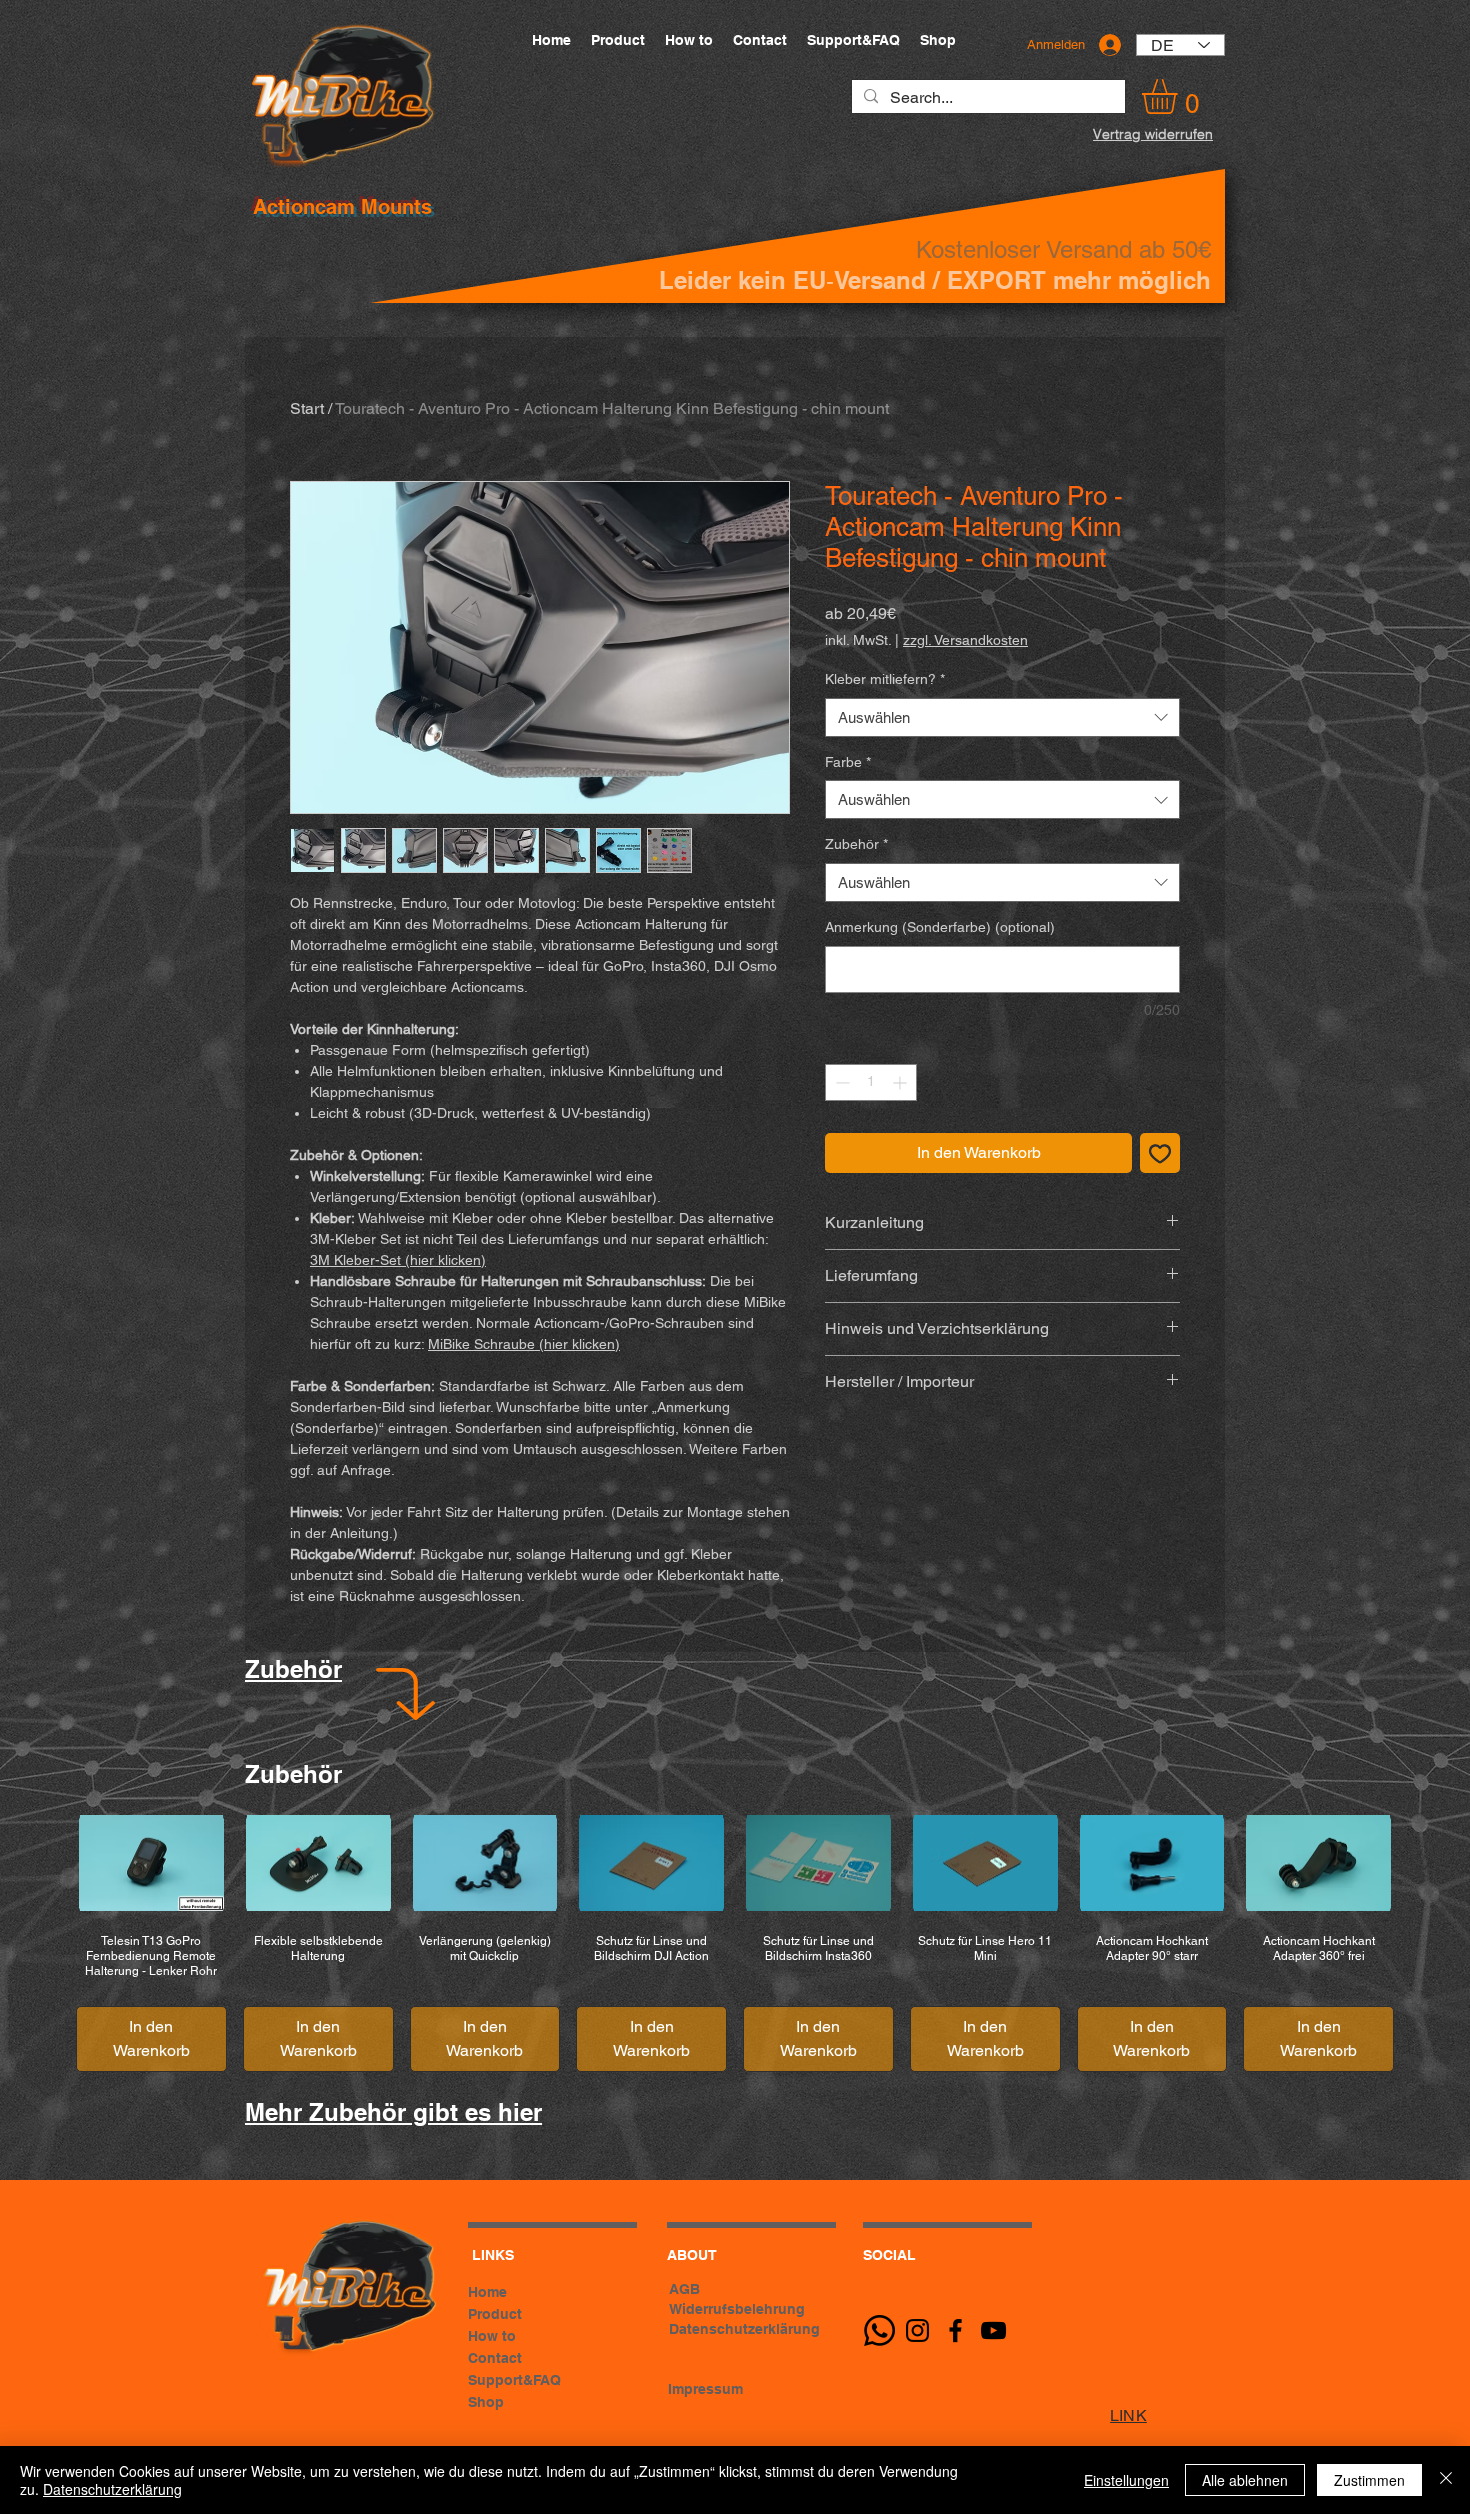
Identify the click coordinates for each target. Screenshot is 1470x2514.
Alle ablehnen (1245, 2480)
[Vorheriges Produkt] (42, 1862)
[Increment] (901, 1082)
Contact (495, 2358)
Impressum (705, 2389)
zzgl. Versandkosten (965, 640)
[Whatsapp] (879, 2330)
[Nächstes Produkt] (1428, 1862)
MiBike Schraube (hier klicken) (524, 1344)
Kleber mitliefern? (885, 679)
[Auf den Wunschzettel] (1160, 1153)
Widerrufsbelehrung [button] (737, 2309)
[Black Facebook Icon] (955, 2330)
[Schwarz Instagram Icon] (917, 2330)
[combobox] (1002, 717)
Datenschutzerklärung (112, 2489)
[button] (1180, 96)
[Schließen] (1446, 2480)
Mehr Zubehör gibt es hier (393, 2112)
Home (487, 2292)
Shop (486, 2402)
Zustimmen (1369, 2480)
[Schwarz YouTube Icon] (993, 2330)
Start (307, 408)
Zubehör (856, 844)
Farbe (848, 762)
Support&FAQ (514, 2380)
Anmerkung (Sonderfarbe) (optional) (940, 927)
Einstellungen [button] (1126, 2480)
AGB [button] (684, 2289)
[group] (735, 1943)
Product (495, 2314)
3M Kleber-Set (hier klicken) (398, 1260)
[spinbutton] (871, 1082)
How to (492, 2336)
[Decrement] (840, 1082)
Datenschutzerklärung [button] (744, 2329)
